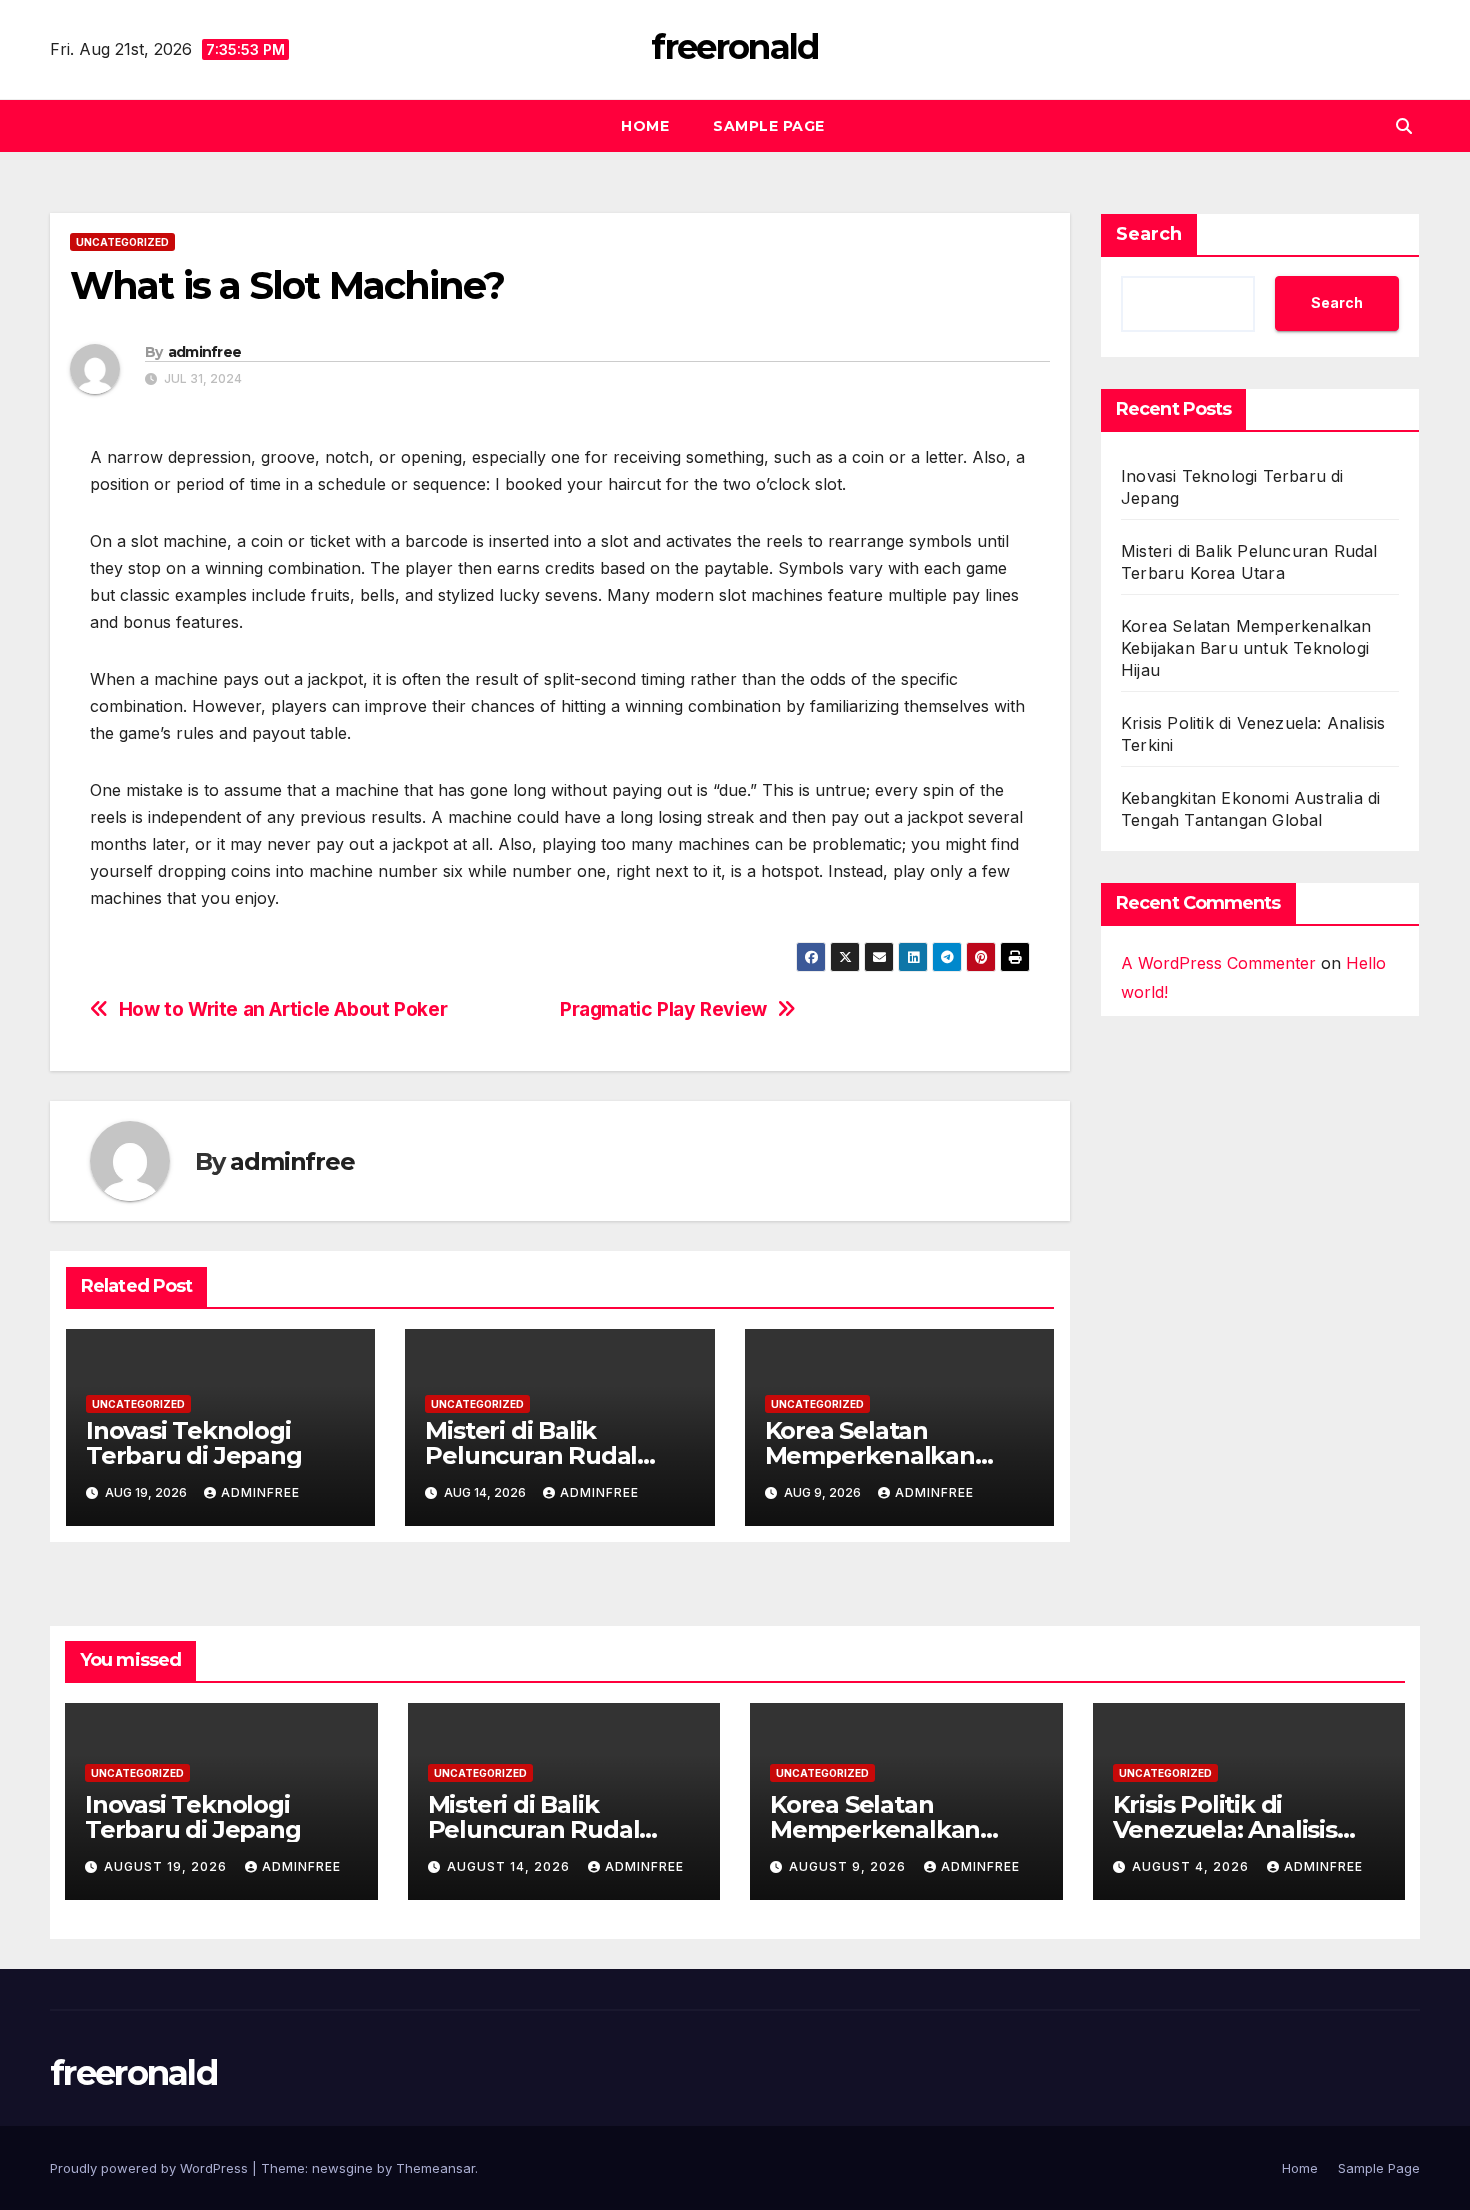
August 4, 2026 (1192, 1866)
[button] (1404, 126)
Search (1149, 234)
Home (645, 126)
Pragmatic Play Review (663, 1009)
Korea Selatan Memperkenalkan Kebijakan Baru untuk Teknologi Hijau (1246, 648)
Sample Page (769, 126)
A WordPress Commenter (1218, 963)
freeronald (734, 47)
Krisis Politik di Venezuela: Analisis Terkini (1225, 1829)
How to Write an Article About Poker (283, 1009)
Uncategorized (122, 242)
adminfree (205, 352)
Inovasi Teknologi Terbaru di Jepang (194, 1443)
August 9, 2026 (849, 1866)
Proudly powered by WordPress (151, 2168)
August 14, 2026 (510, 1866)
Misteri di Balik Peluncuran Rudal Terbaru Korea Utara (544, 1455)
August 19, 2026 (167, 1866)
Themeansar (435, 2168)
